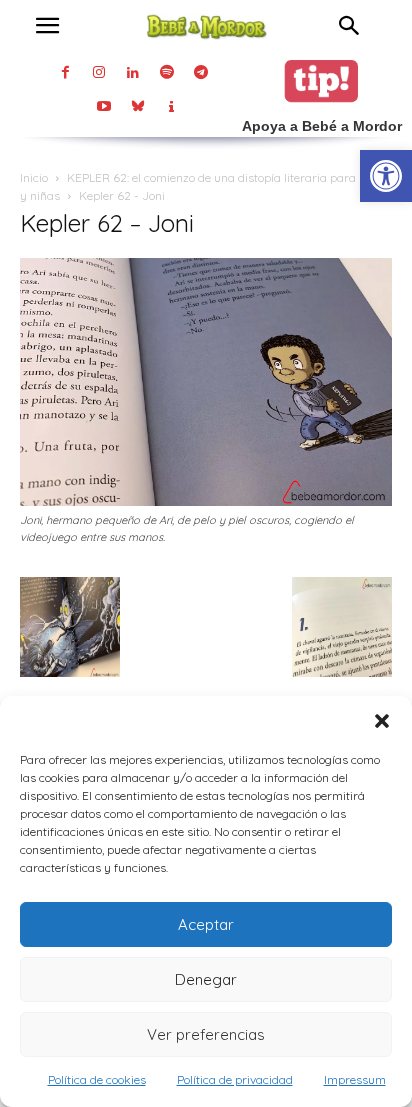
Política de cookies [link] (97, 1079)
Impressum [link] (355, 1079)
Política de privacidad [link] (235, 1079)
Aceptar (206, 924)
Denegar (206, 979)
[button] (382, 721)
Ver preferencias (206, 1034)
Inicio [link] (34, 177)
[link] (386, 176)
